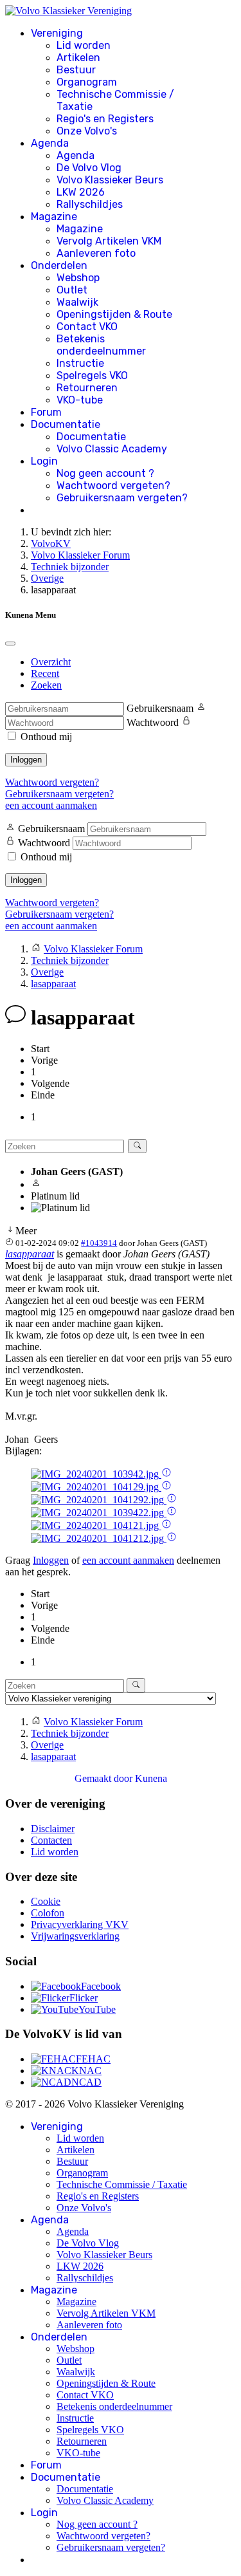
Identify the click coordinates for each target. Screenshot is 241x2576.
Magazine (54, 217)
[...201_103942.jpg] (96, 1474)
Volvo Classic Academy (112, 449)
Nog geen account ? (105, 473)
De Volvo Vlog (89, 168)
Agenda (50, 143)
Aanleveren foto (96, 253)
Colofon (48, 1913)
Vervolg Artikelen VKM (109, 241)
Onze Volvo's (87, 131)
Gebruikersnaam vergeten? (122, 498)
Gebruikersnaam (160, 708)
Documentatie (66, 424)
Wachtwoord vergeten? (113, 486)
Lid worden (84, 45)
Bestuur (76, 70)
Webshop (78, 278)
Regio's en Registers (105, 119)
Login (44, 461)
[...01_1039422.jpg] (99, 1513)
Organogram (87, 82)
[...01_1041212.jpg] (99, 1538)
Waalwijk (77, 302)
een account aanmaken (51, 805)
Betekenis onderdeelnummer (101, 345)
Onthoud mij (46, 737)
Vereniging (57, 33)
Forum (46, 412)
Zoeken (46, 685)
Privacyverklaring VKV (80, 1924)
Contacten (51, 1840)
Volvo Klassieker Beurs (110, 180)
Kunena (151, 1778)
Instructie (80, 363)
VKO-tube (80, 400)
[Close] (10, 644)
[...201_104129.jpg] (96, 1487)
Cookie (46, 1901)
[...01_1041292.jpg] (99, 1500)
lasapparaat (30, 1254)
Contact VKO (87, 327)
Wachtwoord (153, 722)
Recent (45, 673)
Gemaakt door (105, 1778)
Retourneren (87, 388)
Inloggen (26, 760)
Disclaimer (53, 1829)
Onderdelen (59, 265)
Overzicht (51, 662)
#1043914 (99, 1243)
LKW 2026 (81, 192)
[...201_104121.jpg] (96, 1525)
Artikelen (78, 58)
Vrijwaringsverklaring (75, 1936)
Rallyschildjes (90, 204)
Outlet (72, 290)
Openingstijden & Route (114, 314)
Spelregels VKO (92, 375)
